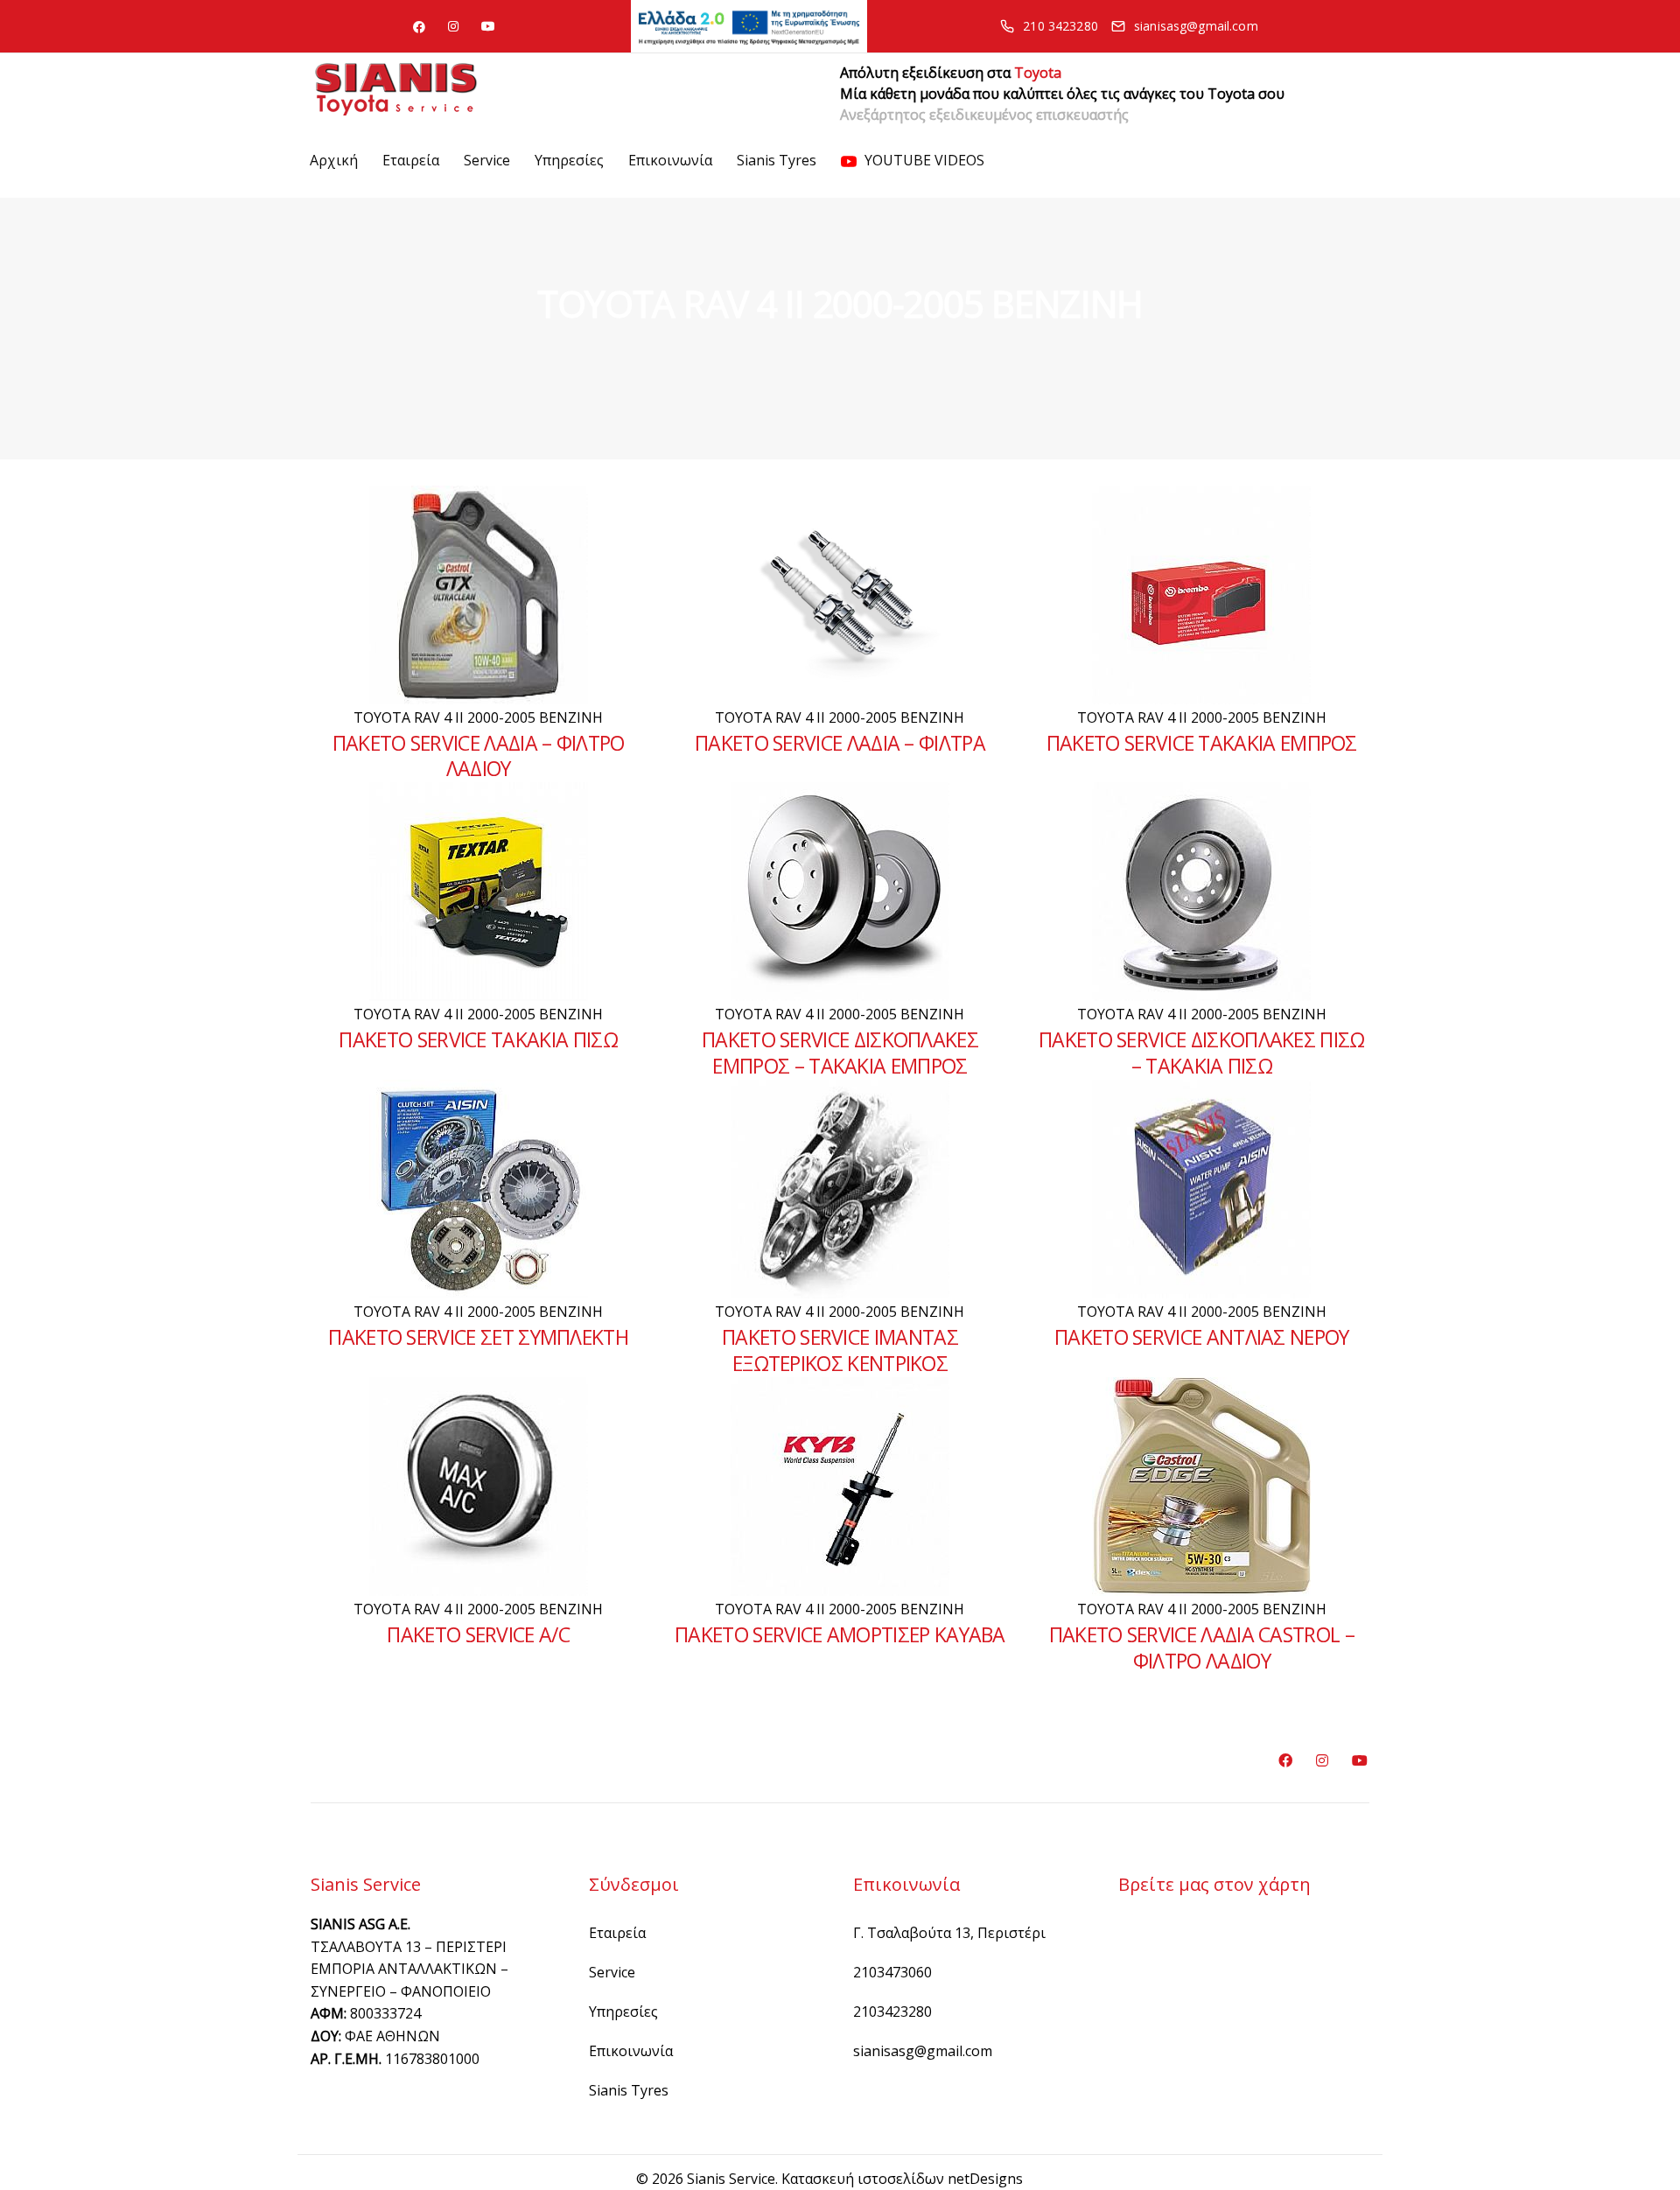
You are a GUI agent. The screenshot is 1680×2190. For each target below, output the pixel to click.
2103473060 (892, 1972)
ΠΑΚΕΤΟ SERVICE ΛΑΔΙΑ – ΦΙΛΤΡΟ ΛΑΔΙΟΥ (479, 756)
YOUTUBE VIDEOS (923, 160)
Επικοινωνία (670, 160)
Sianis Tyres (777, 160)
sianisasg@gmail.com (923, 2051)
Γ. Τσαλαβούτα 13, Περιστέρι (949, 1933)
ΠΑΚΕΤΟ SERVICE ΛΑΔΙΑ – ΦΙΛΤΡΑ (840, 743)
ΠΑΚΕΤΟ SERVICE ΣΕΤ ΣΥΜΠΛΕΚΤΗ (478, 1337)
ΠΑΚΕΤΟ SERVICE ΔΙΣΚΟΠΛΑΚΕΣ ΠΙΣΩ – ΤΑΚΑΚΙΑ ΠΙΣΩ (1202, 1053)
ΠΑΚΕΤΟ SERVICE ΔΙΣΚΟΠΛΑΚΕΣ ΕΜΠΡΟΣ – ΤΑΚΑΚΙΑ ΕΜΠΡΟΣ (840, 1053)
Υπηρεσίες (569, 160)
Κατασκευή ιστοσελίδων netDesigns (902, 2179)
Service (487, 160)
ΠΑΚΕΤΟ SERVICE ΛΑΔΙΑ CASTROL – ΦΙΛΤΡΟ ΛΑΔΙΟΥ (1202, 1648)
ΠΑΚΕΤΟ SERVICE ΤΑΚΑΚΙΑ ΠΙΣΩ (478, 1039)
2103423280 (892, 2012)
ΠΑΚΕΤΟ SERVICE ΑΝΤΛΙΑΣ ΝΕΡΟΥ (1202, 1337)
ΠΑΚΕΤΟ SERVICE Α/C (478, 1634)
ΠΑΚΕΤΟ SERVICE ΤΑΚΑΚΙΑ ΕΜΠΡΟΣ (1202, 743)
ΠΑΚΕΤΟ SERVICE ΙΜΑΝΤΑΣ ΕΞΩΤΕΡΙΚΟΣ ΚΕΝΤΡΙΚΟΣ (840, 1350)
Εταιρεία (411, 160)
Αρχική (334, 160)
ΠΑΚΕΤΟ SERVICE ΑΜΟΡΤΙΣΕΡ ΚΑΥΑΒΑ (840, 1634)
